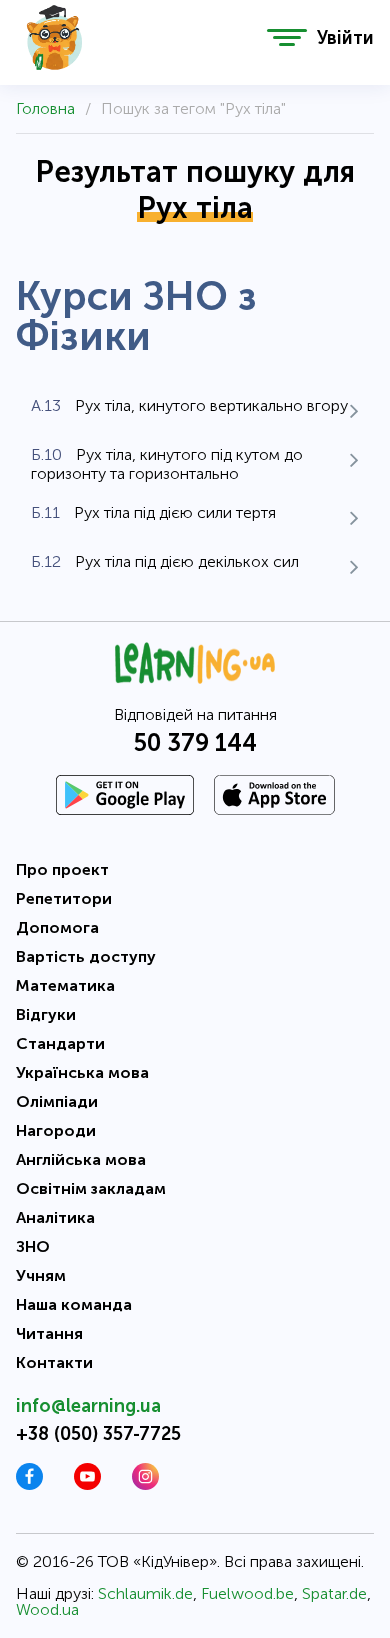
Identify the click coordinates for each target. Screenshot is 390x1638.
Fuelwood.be (247, 1593)
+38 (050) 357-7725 (98, 1434)
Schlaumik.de (145, 1593)
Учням (41, 1275)
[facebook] (29, 1484)
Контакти (54, 1362)
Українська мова (82, 1072)
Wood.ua (47, 1609)
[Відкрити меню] (287, 37)
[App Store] (274, 795)
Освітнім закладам (91, 1188)
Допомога (57, 927)
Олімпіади (57, 1101)
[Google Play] (125, 795)
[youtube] (87, 1484)
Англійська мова (81, 1159)
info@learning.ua (88, 1406)
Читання (49, 1333)
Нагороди (56, 1130)
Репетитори (64, 898)
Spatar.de (334, 1593)
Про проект (62, 869)
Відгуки (46, 1014)
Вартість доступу (86, 956)
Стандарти (60, 1043)
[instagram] (145, 1484)
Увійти (345, 38)
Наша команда (74, 1304)
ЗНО (33, 1246)
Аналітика (55, 1217)
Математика (65, 985)
